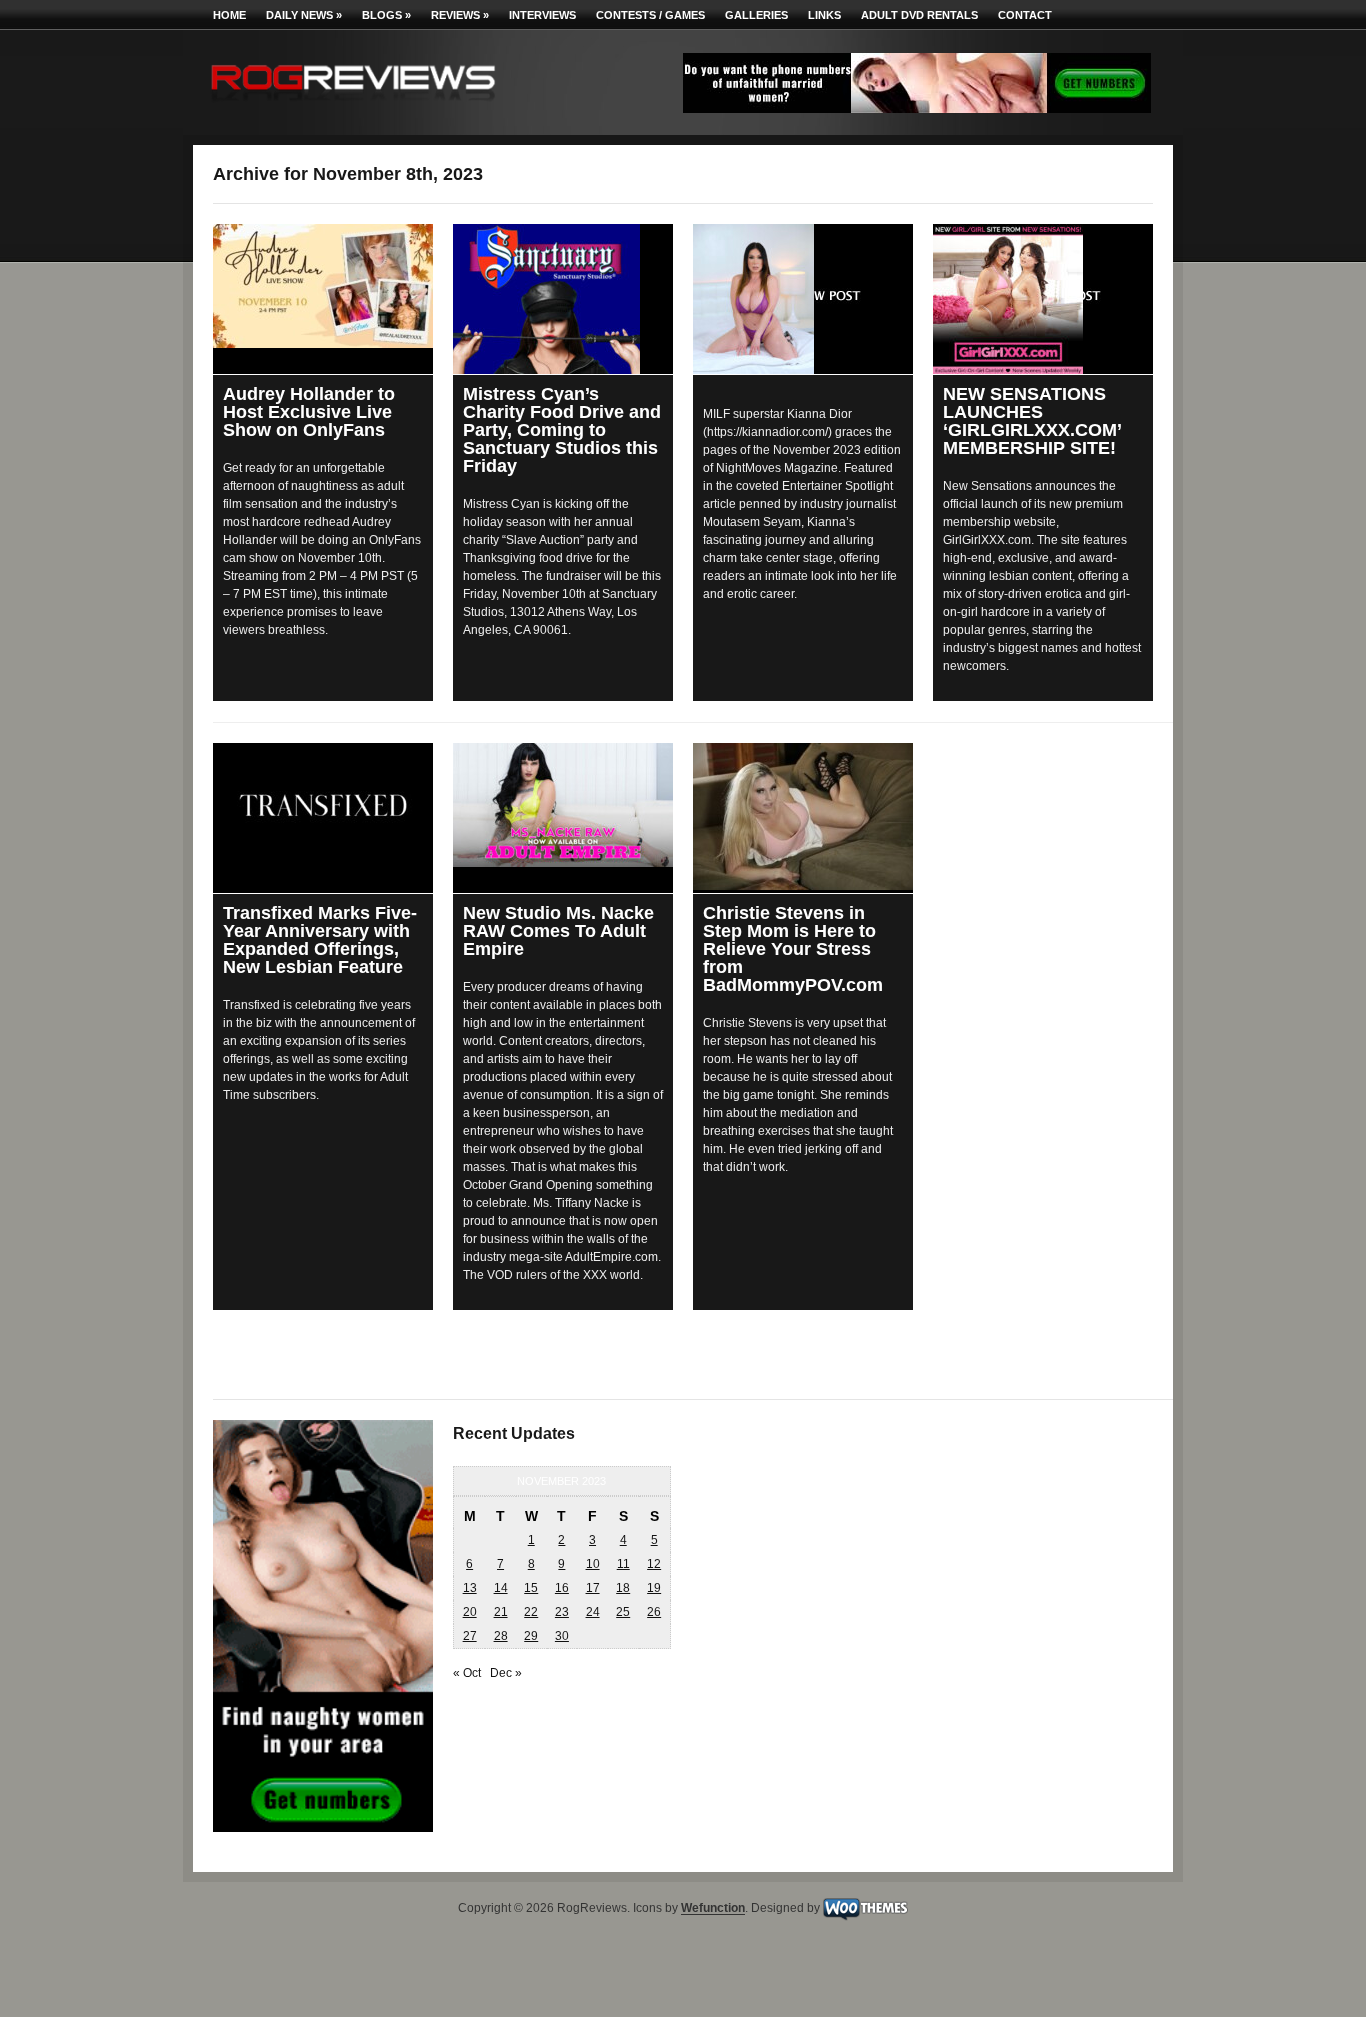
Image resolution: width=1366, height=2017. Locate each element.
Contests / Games (650, 15)
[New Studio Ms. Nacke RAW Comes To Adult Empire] (563, 805)
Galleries (756, 15)
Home (229, 15)
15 (531, 1588)
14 (501, 1588)
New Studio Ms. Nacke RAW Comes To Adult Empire (558, 931)
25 (623, 1612)
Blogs (386, 15)
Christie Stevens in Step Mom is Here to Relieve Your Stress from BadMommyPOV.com (793, 949)
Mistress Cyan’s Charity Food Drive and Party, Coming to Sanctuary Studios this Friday (562, 430)
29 (531, 1636)
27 (470, 1636)
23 (562, 1612)
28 (501, 1636)
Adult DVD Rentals (919, 15)
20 (470, 1612)
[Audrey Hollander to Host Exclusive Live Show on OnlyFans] (323, 286)
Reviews (460, 15)
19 (654, 1588)
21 (501, 1612)
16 (562, 1588)
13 (470, 1588)
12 (654, 1564)
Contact (1025, 15)
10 (593, 1564)
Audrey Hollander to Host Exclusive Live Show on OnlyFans (309, 412)
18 (623, 1588)
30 (562, 1636)
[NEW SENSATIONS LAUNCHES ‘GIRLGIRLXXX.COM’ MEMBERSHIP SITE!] (1043, 299)
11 (623, 1564)
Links (824, 15)
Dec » (506, 1673)
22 (531, 1612)
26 (654, 1612)
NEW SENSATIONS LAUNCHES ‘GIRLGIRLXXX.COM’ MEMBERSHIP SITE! (1032, 421)
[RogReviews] (353, 105)
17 (593, 1588)
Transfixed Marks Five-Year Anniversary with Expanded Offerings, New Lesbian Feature (320, 940)
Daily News (304, 15)
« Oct (467, 1673)
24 (593, 1612)
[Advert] (917, 109)
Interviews (542, 15)
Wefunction (713, 1909)
